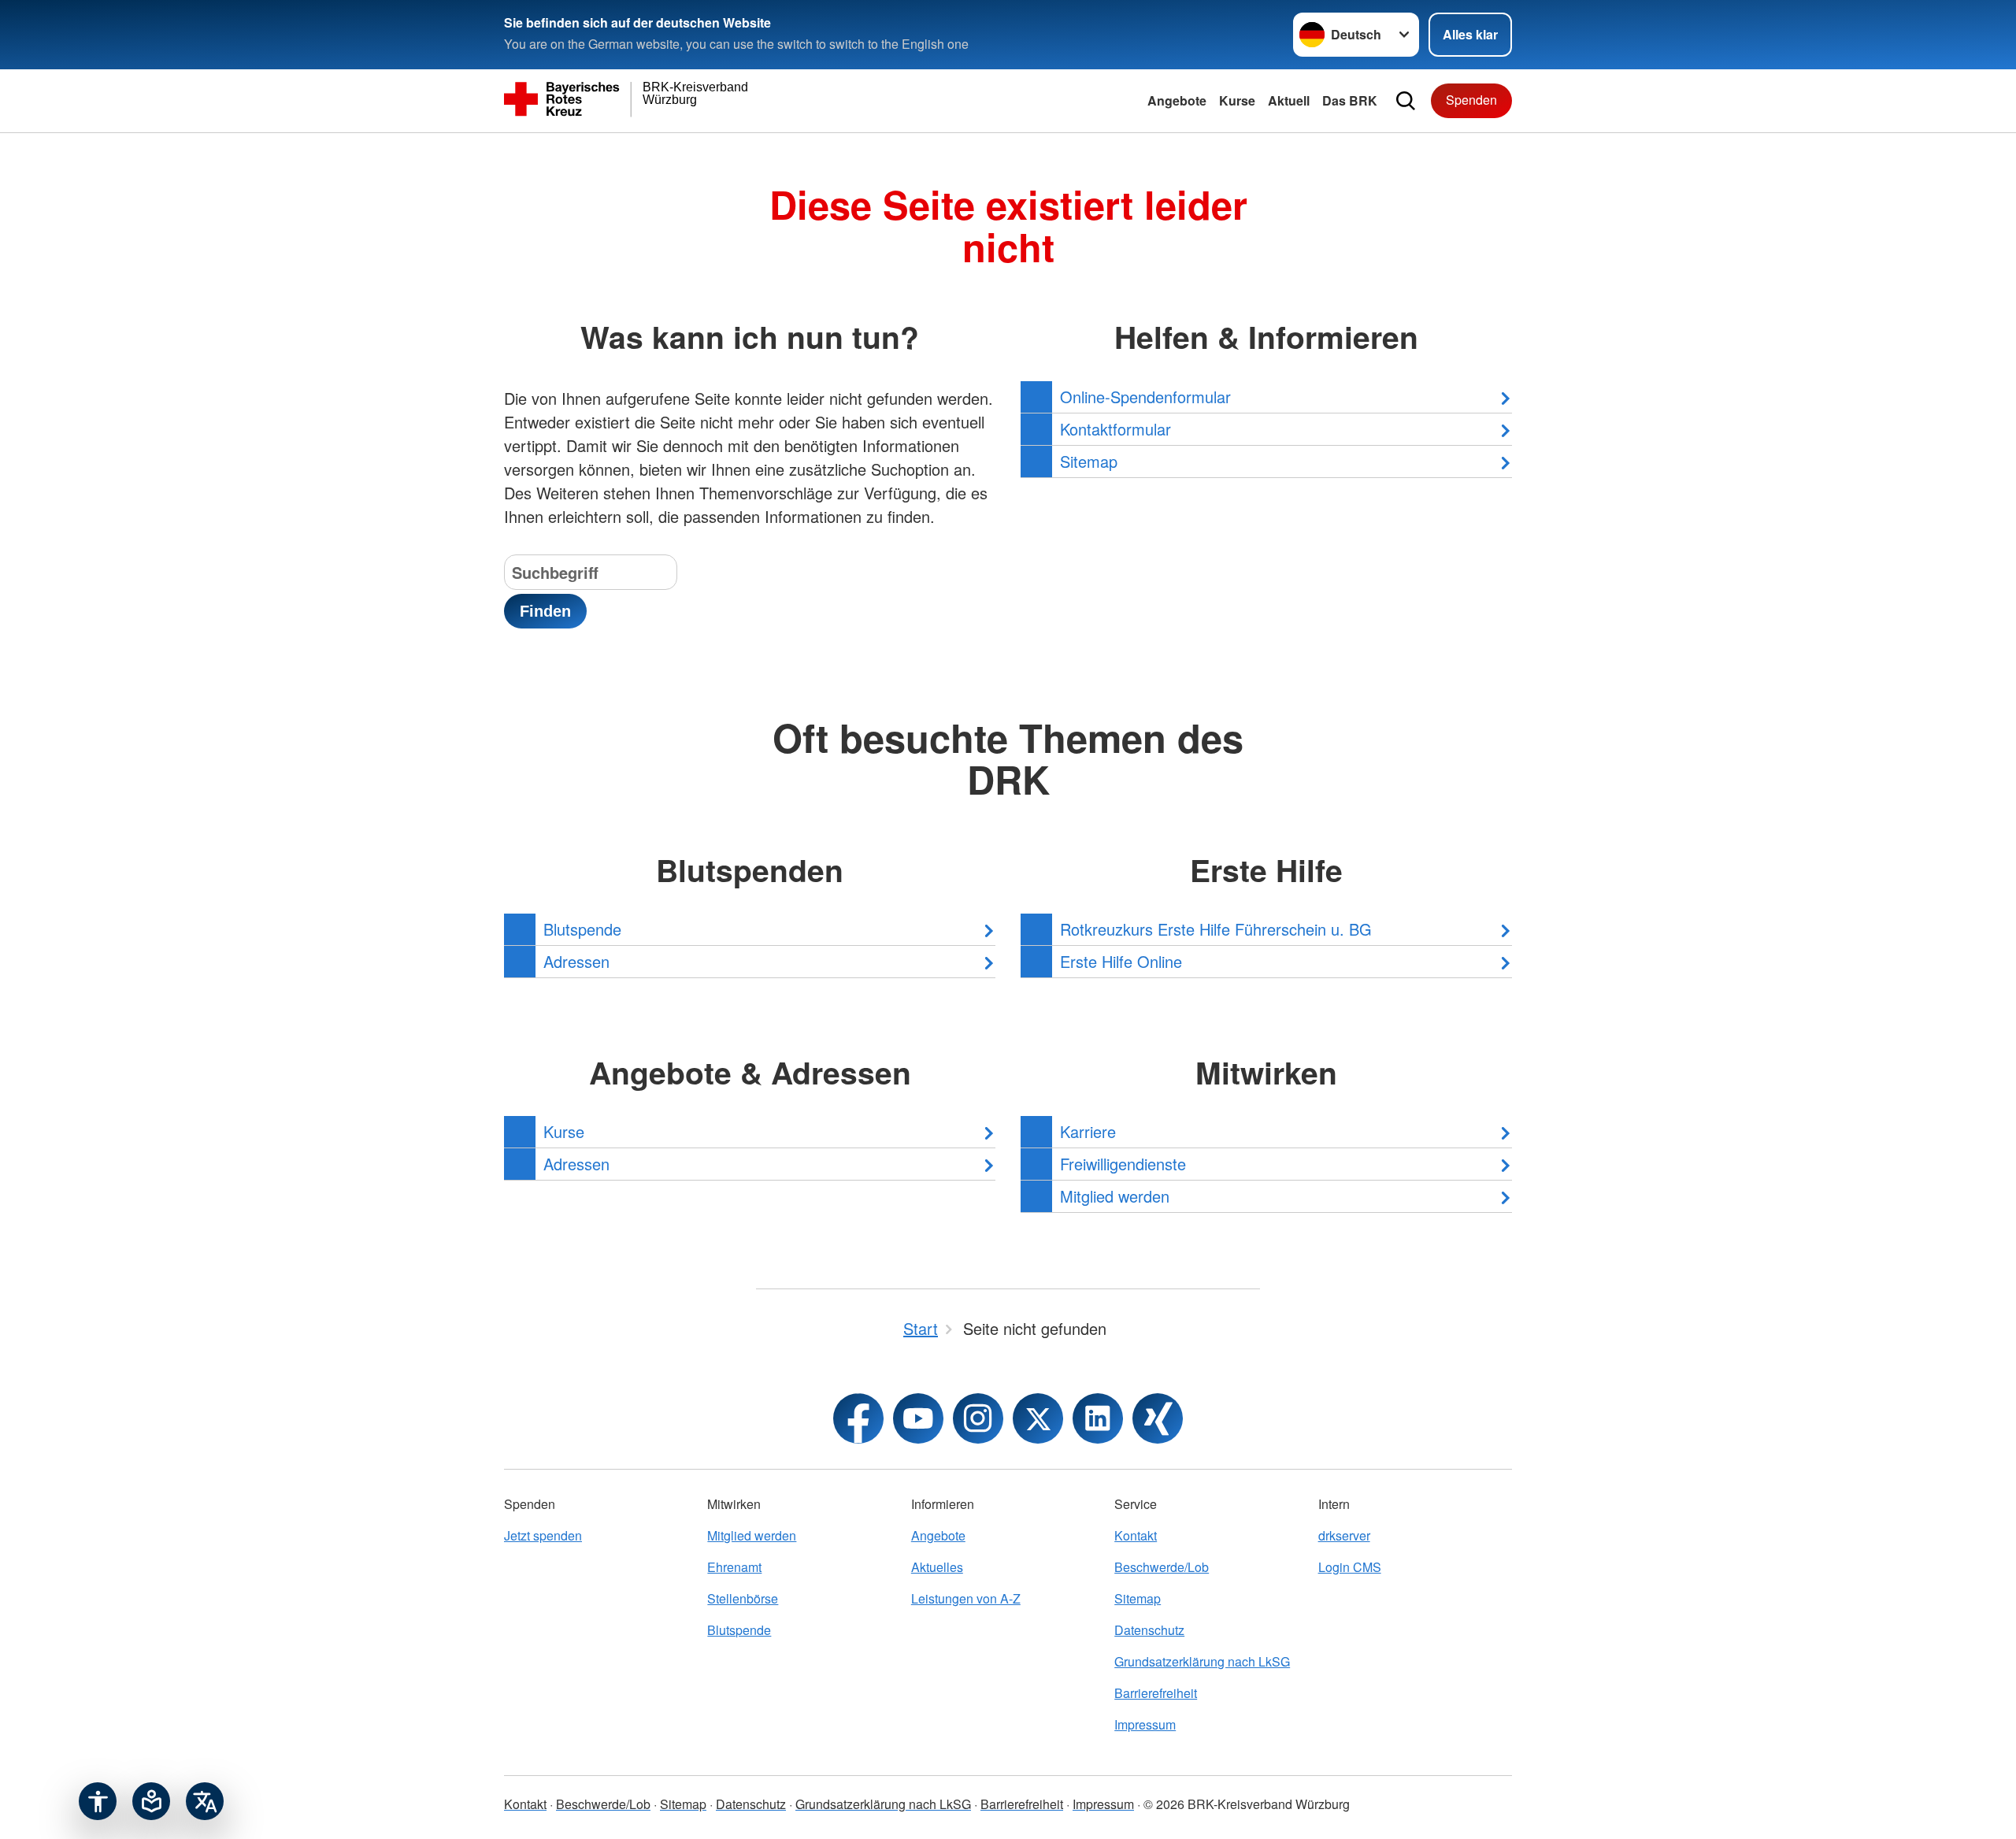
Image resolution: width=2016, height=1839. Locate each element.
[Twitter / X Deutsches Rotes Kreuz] (1038, 1418)
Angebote (1177, 100)
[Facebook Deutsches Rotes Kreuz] (858, 1418)
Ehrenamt (734, 1567)
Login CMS (1350, 1567)
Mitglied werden (752, 1535)
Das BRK (1350, 100)
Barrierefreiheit (1156, 1693)
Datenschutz (1149, 1630)
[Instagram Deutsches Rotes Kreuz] (978, 1418)
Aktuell (1289, 100)
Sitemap (1138, 1598)
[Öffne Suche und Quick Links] (1406, 101)
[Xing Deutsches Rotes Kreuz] (1158, 1418)
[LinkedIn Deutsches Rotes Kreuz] (1098, 1418)
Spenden (1471, 100)
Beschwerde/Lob (1162, 1567)
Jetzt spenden (543, 1535)
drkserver (1344, 1535)
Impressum (1145, 1724)
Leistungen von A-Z (966, 1598)
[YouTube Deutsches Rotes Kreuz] (918, 1418)
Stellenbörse (743, 1598)
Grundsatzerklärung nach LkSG (1202, 1661)
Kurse (1237, 100)
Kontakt (1136, 1535)
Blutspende (739, 1630)
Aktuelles (937, 1567)
